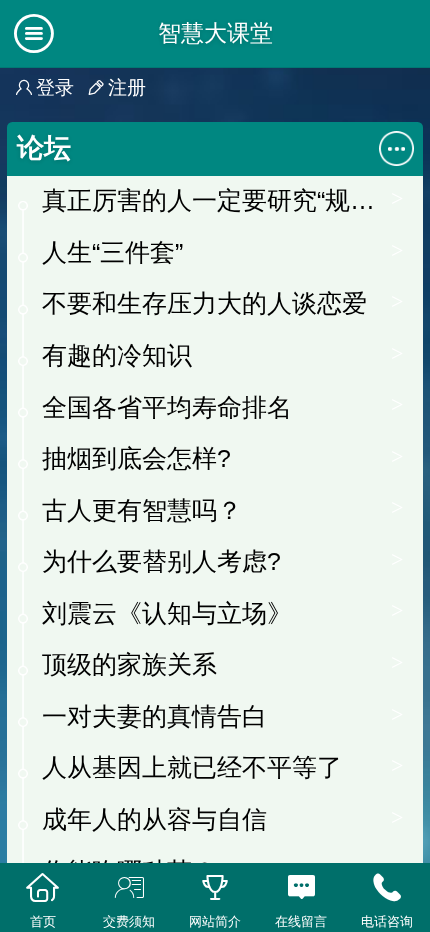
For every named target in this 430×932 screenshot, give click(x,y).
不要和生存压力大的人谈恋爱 (204, 303)
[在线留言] (301, 888)
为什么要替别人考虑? (161, 561)
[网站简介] (215, 888)
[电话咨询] (387, 888)
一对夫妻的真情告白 (154, 716)
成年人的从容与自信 (154, 819)
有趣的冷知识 (117, 355)
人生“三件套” (112, 252)
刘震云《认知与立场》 (167, 613)
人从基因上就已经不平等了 (192, 767)
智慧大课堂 (215, 33)
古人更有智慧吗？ (142, 510)
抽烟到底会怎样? (136, 458)
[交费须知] (129, 888)
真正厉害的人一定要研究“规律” (211, 200)
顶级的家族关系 (129, 664)
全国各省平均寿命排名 (167, 407)
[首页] (43, 888)
